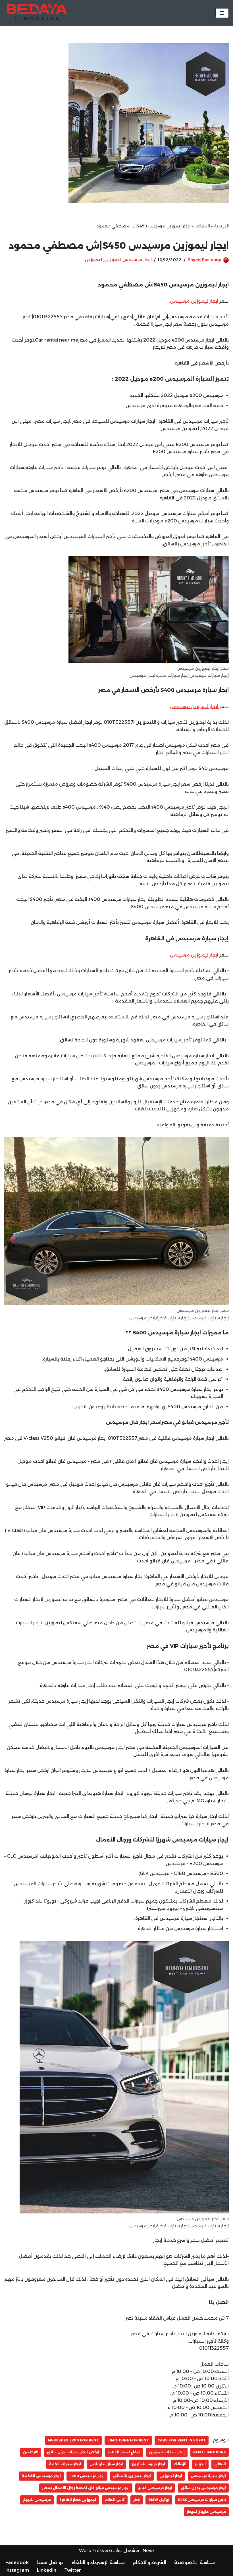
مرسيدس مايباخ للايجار (206, 2512)
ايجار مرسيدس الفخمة (41, 2476)
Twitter (73, 2570)
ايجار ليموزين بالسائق (132, 2476)
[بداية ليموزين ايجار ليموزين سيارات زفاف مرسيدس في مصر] (36, 13)
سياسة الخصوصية (194, 2563)
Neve (148, 2551)
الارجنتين (31, 2452)
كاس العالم (115, 2500)
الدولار (200, 2464)
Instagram (17, 2570)
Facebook (17, 2563)
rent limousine (210, 2452)
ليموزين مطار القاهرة (78, 2500)
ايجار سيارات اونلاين (106, 2464)
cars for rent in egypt (182, 2440)
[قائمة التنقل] (222, 13)
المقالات (202, 226)
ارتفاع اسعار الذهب (124, 2452)
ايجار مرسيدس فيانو (155, 2488)
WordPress (91, 2551)
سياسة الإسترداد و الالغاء (98, 2563)
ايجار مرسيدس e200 (87, 2476)
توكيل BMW (159, 2500)
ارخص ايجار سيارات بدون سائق (73, 2452)
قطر (137, 2500)
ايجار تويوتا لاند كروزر (148, 2464)
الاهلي (220, 2464)
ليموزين (93, 260)
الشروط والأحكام (149, 2563)
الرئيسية (221, 226)
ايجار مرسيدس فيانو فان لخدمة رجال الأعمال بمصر (86, 2488)
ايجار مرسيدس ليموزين (128, 260)
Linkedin (47, 2570)
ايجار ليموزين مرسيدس (195, 301)
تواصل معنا (50, 2563)
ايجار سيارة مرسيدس (208, 2476)
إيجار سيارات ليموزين (167, 2452)
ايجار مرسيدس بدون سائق (203, 2488)
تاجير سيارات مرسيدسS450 (202, 2500)
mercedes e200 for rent (73, 2440)
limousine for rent (128, 2440)
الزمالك (180, 2464)
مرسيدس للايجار (37, 2500)
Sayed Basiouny (204, 260)
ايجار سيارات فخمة (65, 2464)
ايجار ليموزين (171, 2476)
